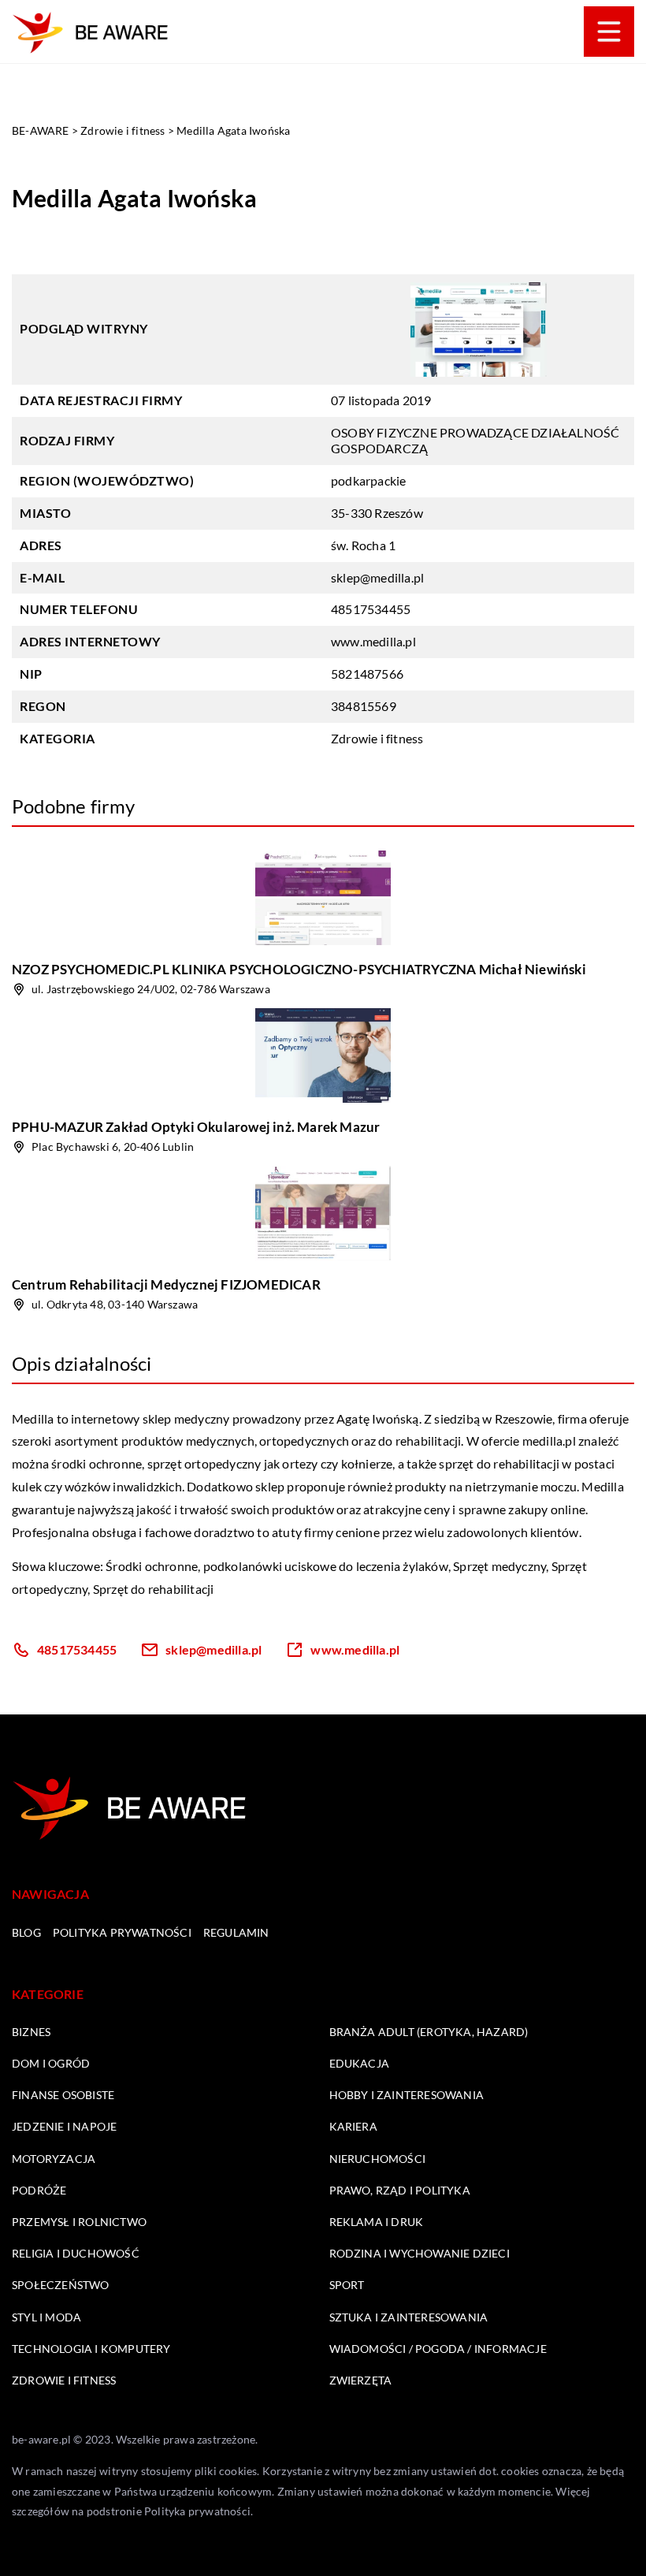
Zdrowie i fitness (377, 738)
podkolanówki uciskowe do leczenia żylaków (326, 1566)
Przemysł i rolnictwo (79, 2222)
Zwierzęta (361, 2380)
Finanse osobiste (63, 2095)
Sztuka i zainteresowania (409, 2317)
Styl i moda (46, 2317)
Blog (26, 1932)
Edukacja (360, 2063)
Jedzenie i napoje (64, 2126)
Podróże (39, 2190)
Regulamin (236, 1932)
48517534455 (371, 609)
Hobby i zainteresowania (407, 2095)
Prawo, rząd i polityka (400, 2190)
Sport (347, 2285)
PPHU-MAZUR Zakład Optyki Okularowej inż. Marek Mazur (196, 1127)
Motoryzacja (54, 2159)
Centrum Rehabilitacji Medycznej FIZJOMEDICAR (166, 1284)
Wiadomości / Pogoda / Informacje (438, 2349)
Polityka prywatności (122, 1932)
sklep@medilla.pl (377, 577)
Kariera (353, 2126)
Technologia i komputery (91, 2349)
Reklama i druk (377, 2222)
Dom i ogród (51, 2063)
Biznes (31, 2032)
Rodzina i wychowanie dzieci (420, 2253)
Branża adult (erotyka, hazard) (429, 2032)
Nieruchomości (378, 2159)
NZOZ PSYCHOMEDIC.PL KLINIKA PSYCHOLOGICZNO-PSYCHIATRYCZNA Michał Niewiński (299, 969)
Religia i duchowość (76, 2253)
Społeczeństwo (61, 2285)
